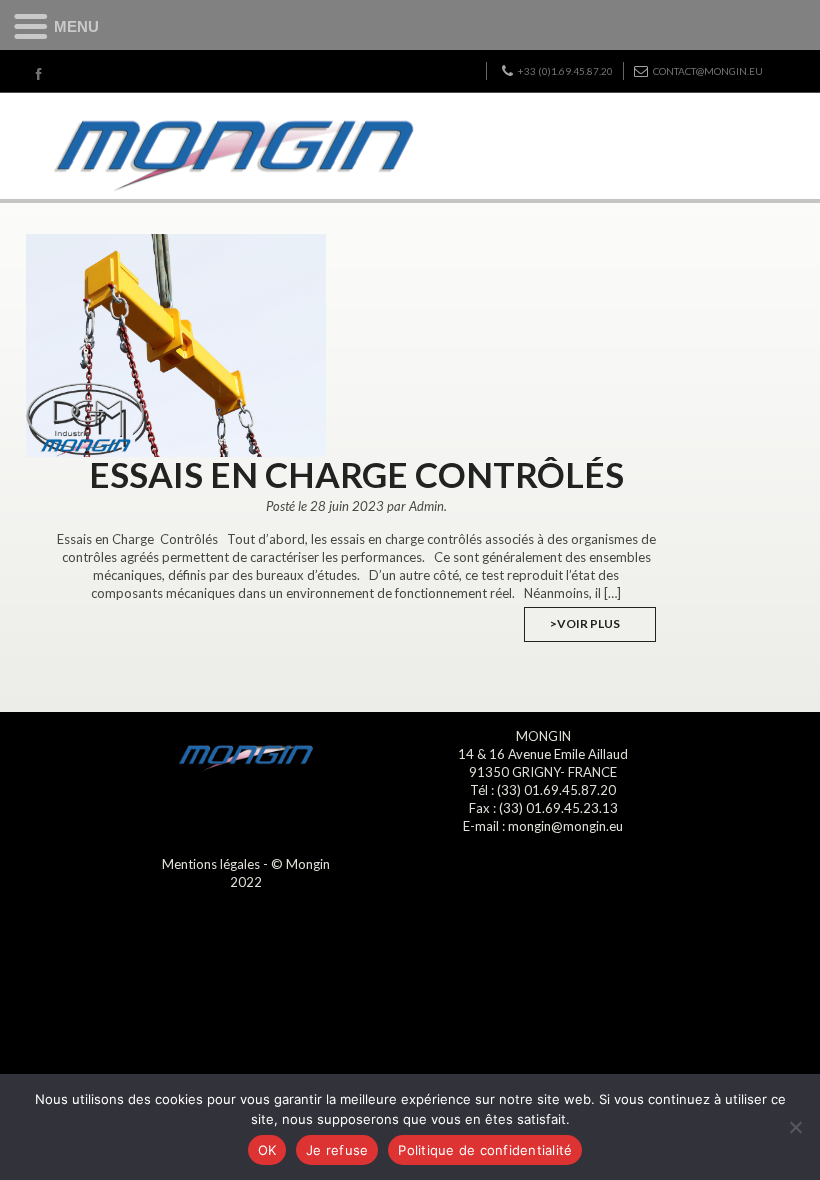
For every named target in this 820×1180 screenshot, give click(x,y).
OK (267, 1150)
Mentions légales (211, 864)
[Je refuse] (795, 1127)
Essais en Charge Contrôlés (356, 474)
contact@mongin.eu (708, 71)
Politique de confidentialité (485, 1150)
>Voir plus (585, 623)
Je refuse (337, 1150)
